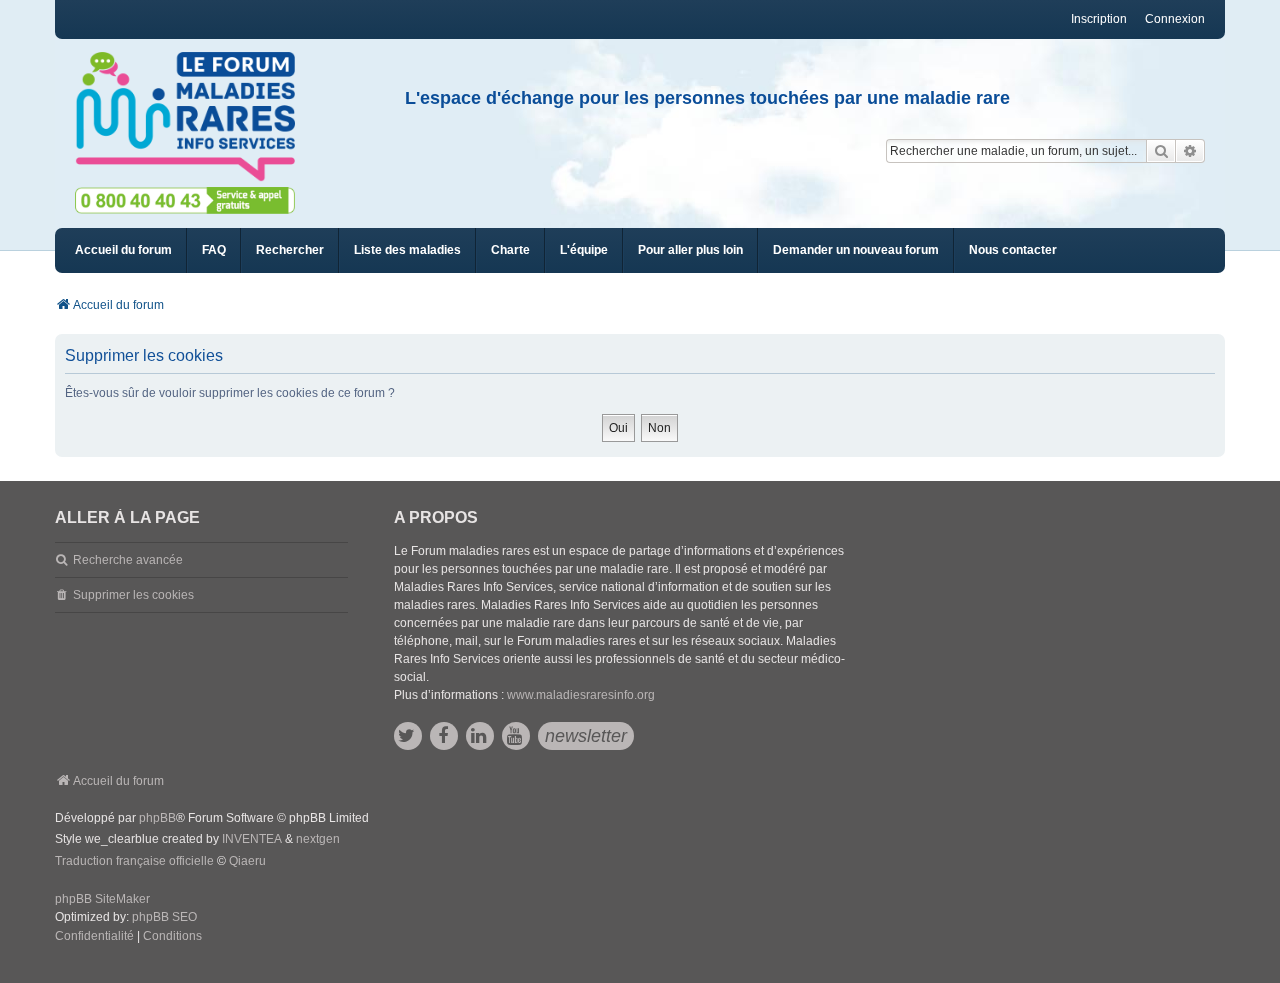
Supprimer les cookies (133, 595)
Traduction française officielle (134, 861)
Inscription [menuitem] (1099, 19)
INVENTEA (252, 839)
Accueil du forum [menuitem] (123, 250)
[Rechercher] (1161, 151)
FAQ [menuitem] (214, 250)
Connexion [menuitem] (1175, 19)
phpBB (157, 818)
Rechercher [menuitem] (290, 250)
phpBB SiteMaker (102, 899)
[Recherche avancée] (1190, 151)
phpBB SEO (164, 917)
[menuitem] (407, 250)
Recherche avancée (128, 560)
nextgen (318, 839)
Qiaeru (247, 861)
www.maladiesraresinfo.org (581, 695)
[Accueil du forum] (194, 117)
